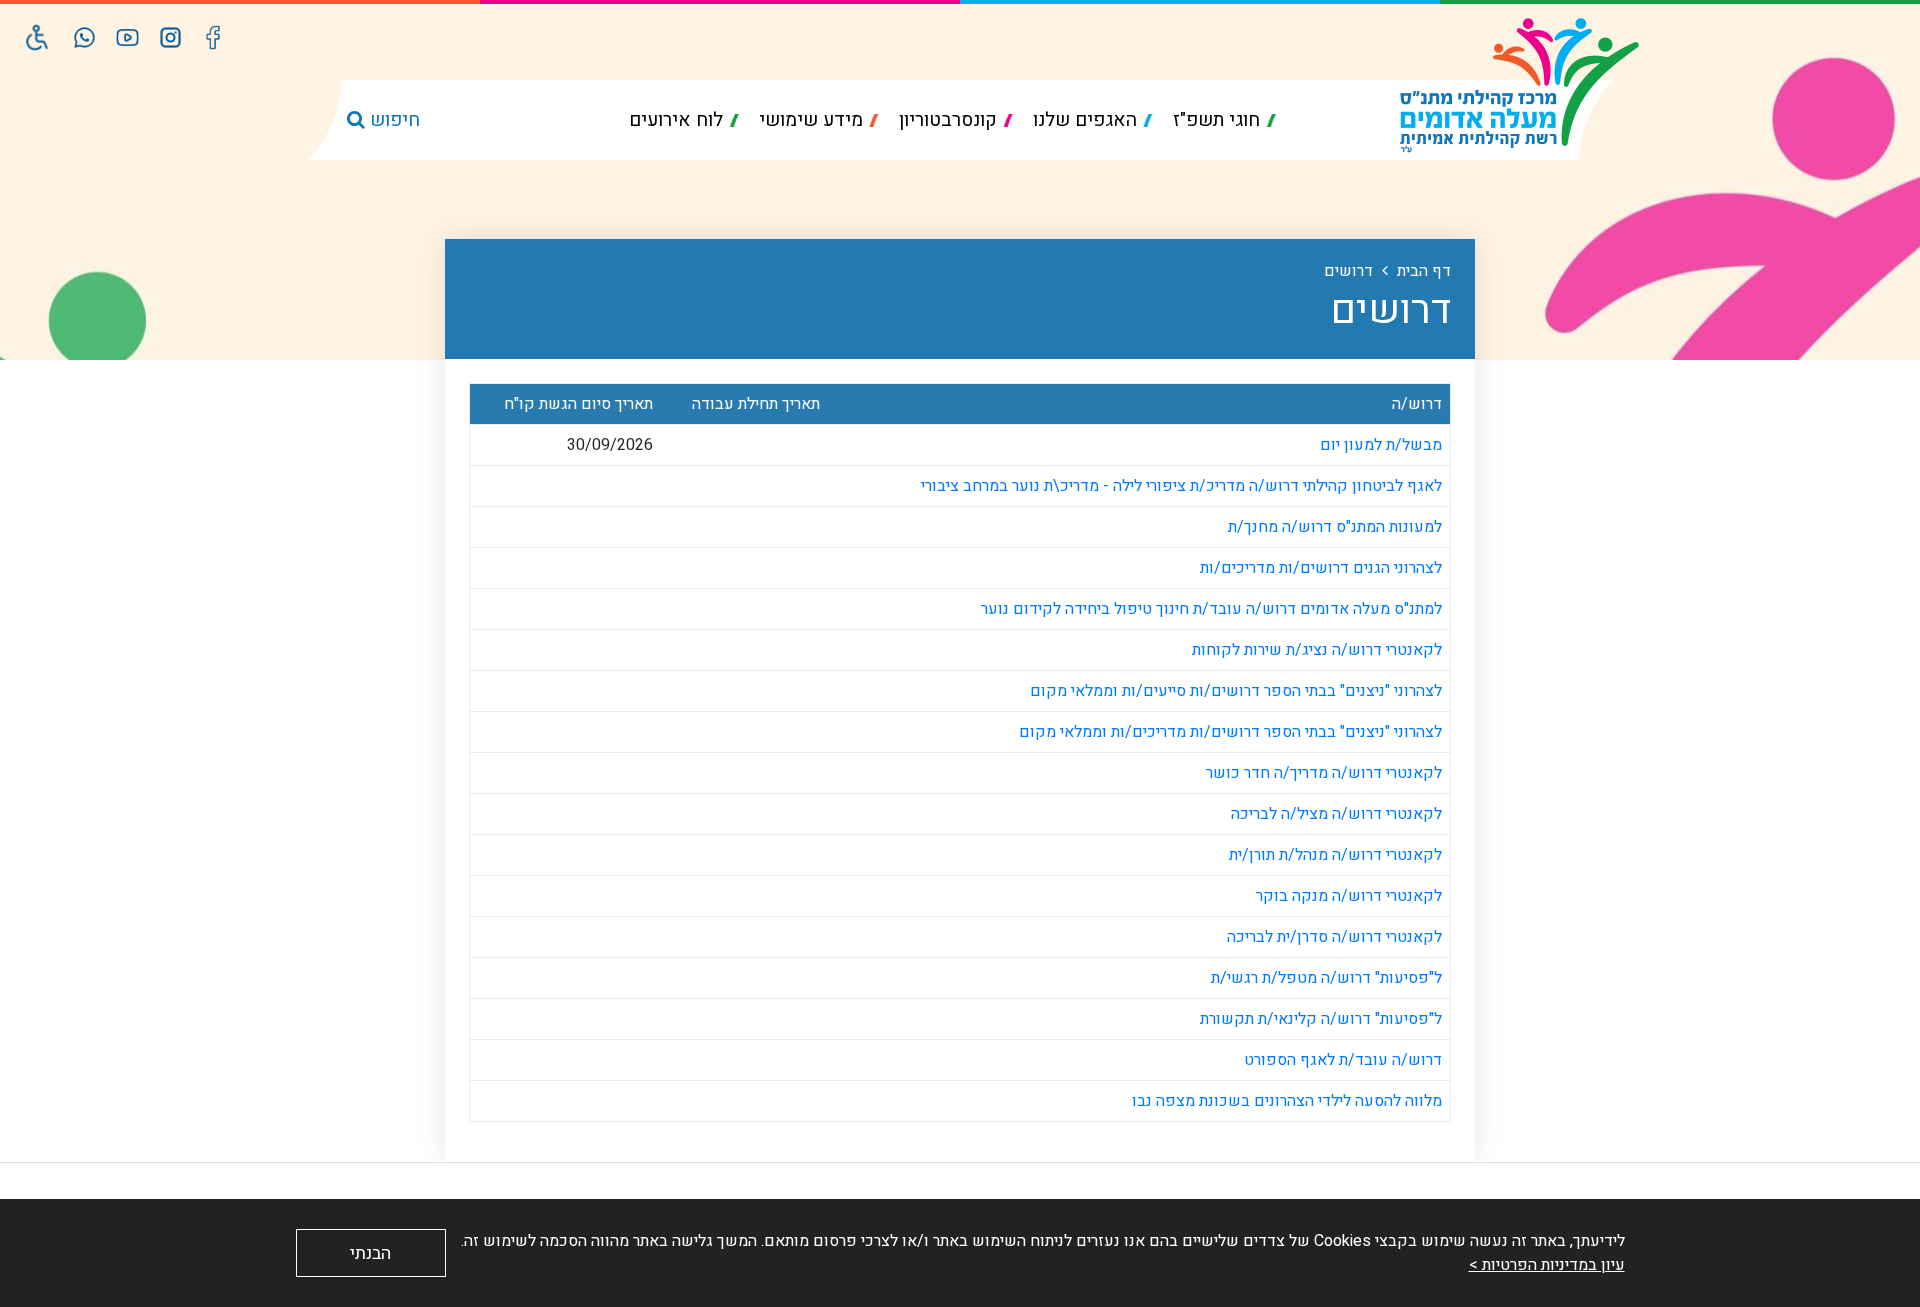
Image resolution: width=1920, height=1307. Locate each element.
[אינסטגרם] (170, 37)
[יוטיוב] (127, 37)
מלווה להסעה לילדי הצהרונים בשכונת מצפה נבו (1287, 1101)
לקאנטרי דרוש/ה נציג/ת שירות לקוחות (1317, 650)
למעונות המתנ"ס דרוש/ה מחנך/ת (1335, 527)
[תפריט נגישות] (37, 37)
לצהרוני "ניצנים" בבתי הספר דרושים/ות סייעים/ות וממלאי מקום (1236, 691)
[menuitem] (1224, 120)
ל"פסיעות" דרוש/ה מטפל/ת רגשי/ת (1326, 978)
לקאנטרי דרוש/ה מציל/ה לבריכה (1336, 814)
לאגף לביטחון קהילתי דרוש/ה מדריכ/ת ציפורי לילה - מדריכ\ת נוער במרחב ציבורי (1181, 486)
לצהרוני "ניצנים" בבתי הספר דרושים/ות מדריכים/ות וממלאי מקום (1230, 732)
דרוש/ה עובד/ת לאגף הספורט (1343, 1060)
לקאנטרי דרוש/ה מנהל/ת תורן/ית (1335, 855)
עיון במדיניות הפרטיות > (1547, 1265)
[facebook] (213, 37)
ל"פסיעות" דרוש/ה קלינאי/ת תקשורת (1321, 1019)
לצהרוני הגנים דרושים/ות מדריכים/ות (1321, 568)
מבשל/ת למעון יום (1379, 445)
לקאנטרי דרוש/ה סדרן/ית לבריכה (1334, 937)
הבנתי (370, 1253)
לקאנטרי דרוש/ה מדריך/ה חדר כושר (1322, 773)
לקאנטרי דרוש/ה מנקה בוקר (1349, 896)
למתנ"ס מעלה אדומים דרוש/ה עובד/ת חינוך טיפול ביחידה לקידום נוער (1211, 609)
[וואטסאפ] (84, 37)
